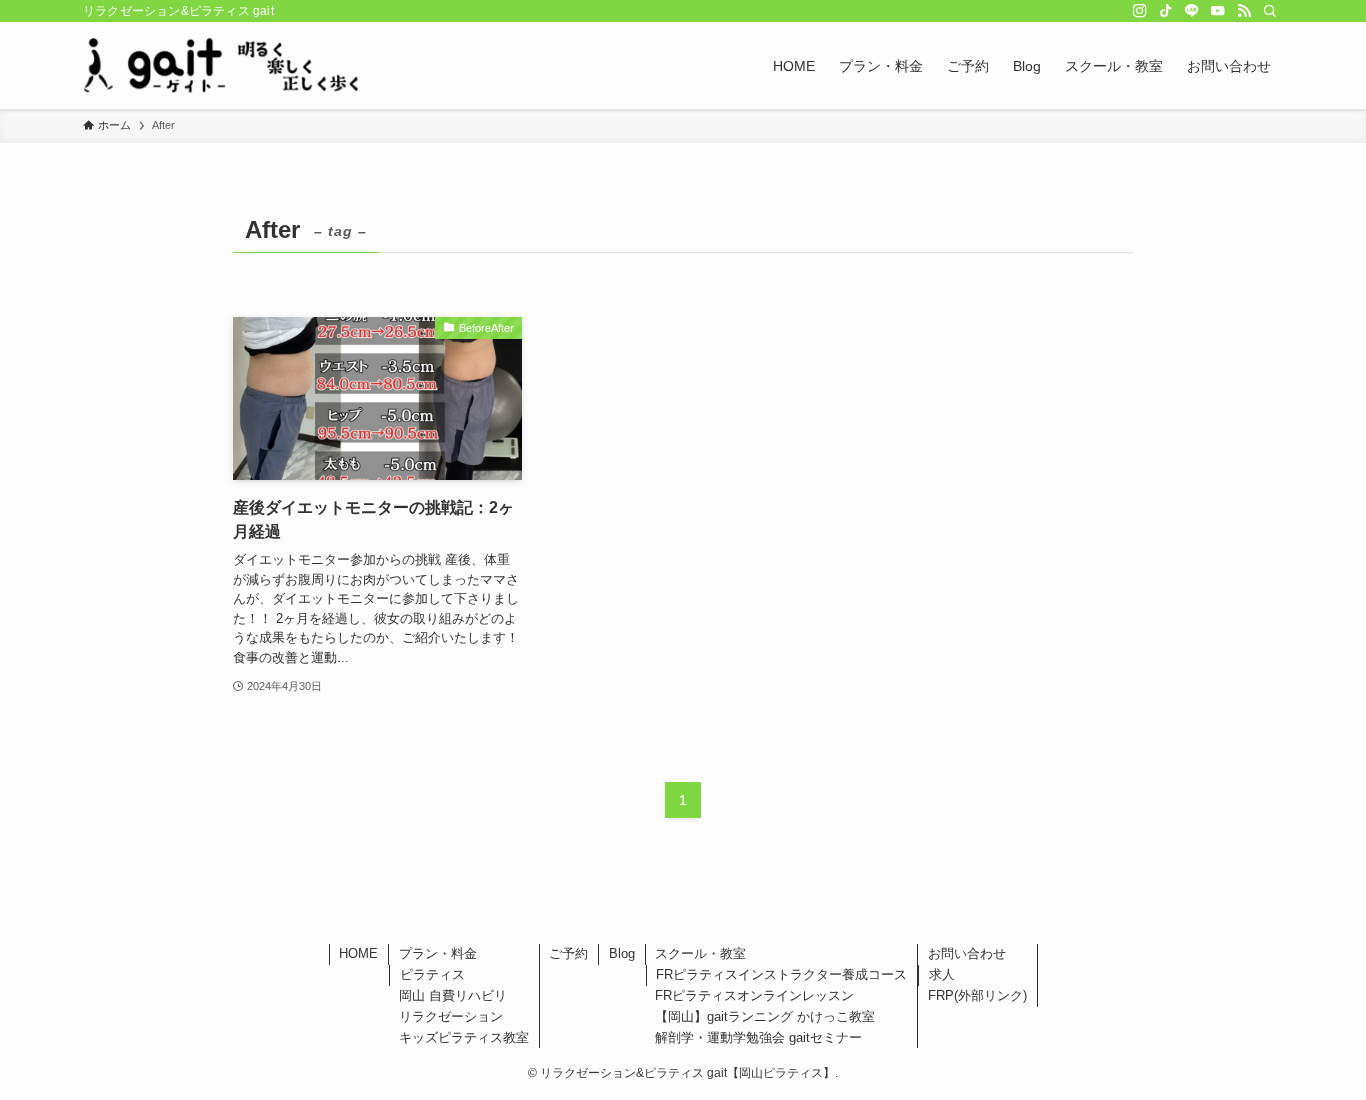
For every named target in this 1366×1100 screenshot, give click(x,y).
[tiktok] (1166, 11)
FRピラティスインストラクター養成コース (781, 974)
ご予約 (568, 953)
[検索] (1270, 11)
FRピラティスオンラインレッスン (754, 995)
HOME (358, 953)
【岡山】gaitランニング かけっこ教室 (765, 1016)
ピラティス (432, 974)
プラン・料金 (438, 953)
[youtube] (1218, 11)
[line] (1192, 11)
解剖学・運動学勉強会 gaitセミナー (758, 1037)
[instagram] (1140, 11)
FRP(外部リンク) (977, 995)
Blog (622, 953)
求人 (942, 974)
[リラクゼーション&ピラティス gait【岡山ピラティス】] (220, 65)
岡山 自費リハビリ (453, 995)
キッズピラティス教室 (464, 1037)
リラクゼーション (451, 1016)
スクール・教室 (700, 953)
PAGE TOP (1315, 1050)
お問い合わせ (967, 953)
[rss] (1244, 11)
